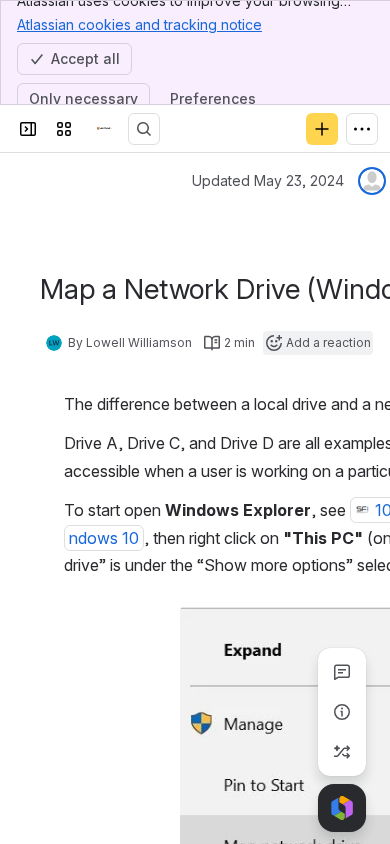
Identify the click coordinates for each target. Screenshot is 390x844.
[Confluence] (104, 129)
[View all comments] (342, 672)
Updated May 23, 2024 (268, 180)
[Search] (144, 129)
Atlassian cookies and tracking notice (139, 24)
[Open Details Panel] (342, 712)
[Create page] (342, 752)
